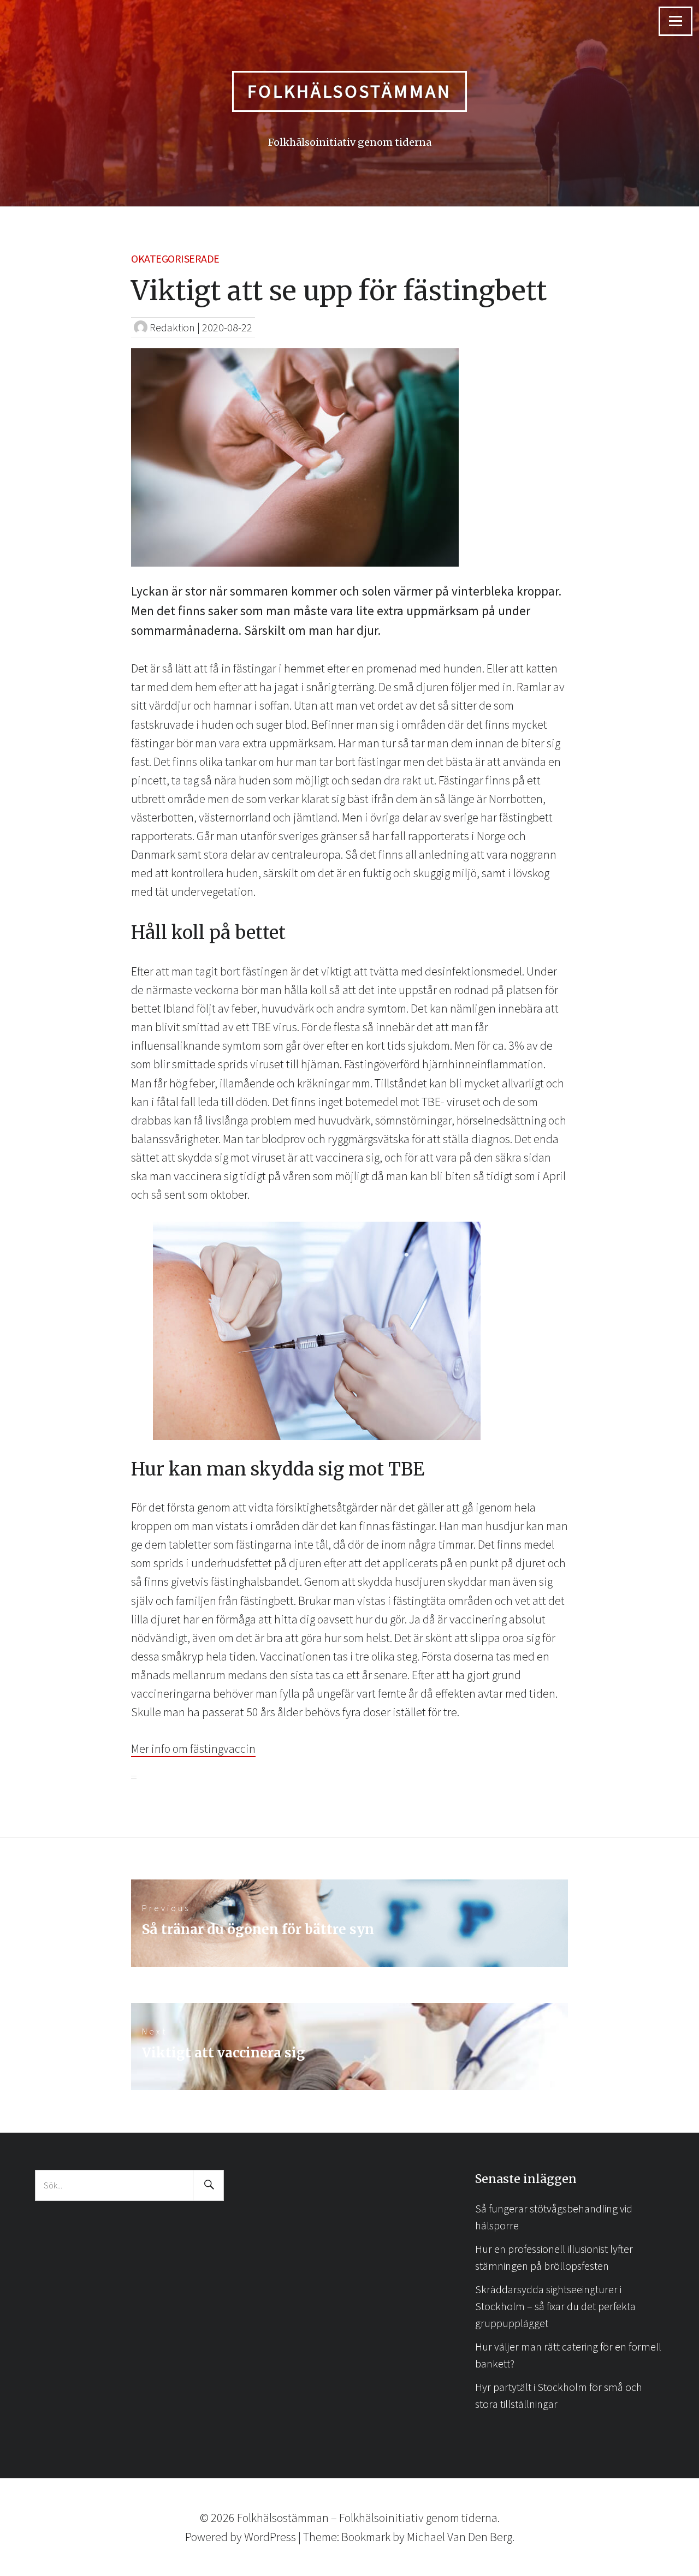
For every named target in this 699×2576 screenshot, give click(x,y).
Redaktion (172, 327)
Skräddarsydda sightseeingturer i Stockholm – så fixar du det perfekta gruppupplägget (555, 2306)
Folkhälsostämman (349, 91)
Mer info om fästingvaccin (193, 1748)
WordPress (270, 2537)
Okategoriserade (175, 258)
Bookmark (366, 2537)
